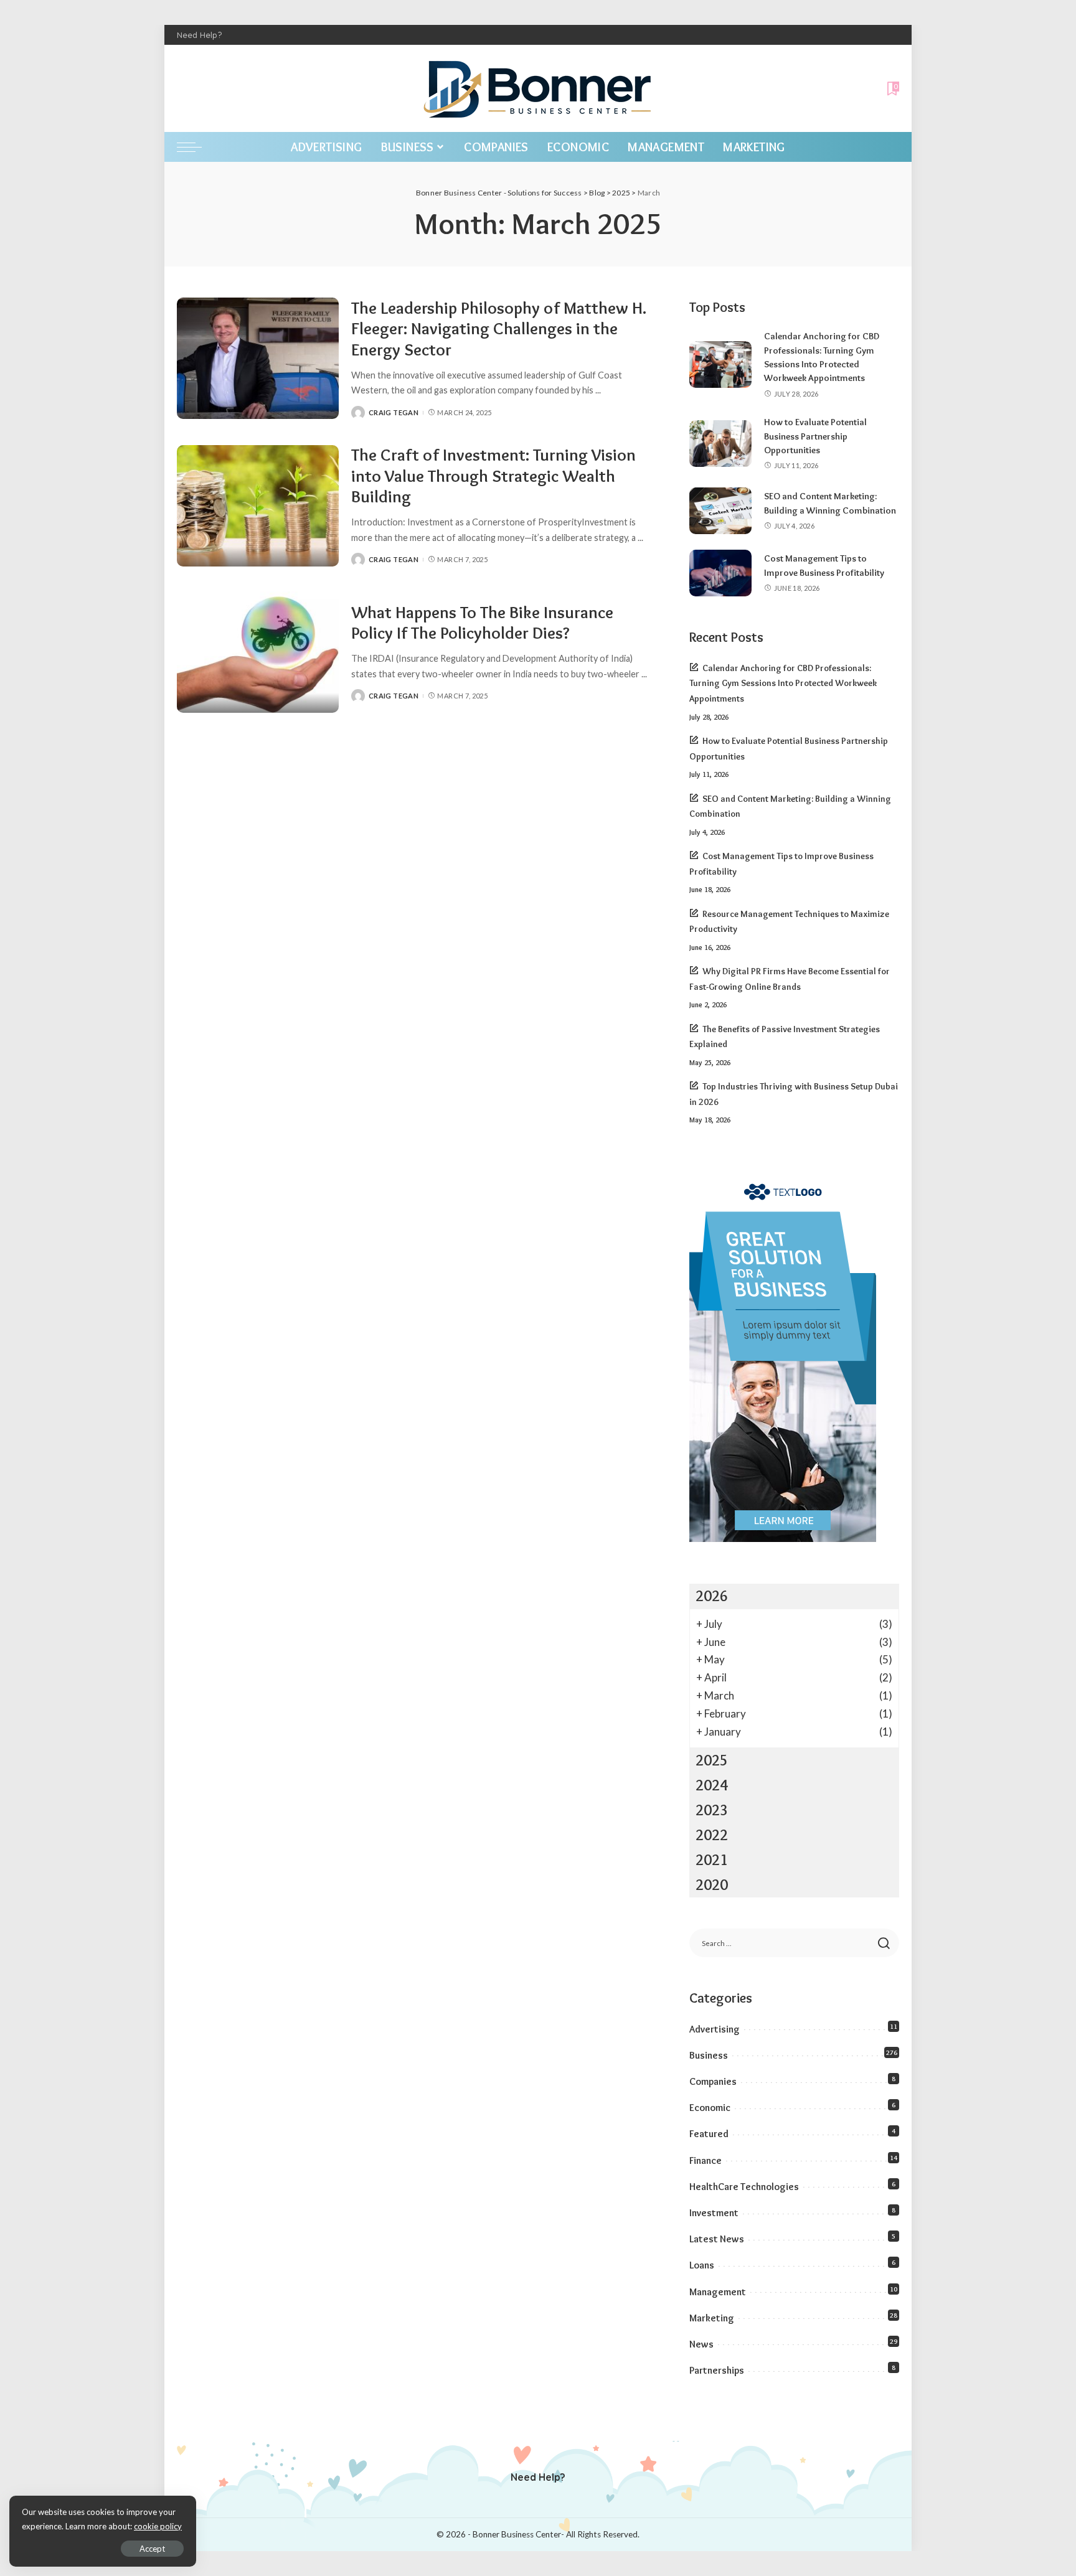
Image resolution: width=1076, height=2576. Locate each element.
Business (709, 2055)
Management (718, 2292)
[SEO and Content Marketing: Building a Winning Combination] (720, 511)
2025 (712, 1760)
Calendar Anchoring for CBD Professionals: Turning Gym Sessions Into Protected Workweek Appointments (783, 683)
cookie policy (158, 2526)
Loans (702, 2265)
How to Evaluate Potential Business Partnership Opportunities (815, 436)
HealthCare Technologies (744, 2187)
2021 (712, 1860)
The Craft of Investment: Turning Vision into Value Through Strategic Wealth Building (493, 476)
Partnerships (717, 2370)
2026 (712, 1596)
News (701, 2344)
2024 (712, 1785)
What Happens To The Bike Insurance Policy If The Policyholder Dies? (482, 623)
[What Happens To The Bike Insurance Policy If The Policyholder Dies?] (258, 652)
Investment (714, 2213)
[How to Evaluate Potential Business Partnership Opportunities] (720, 444)
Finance (706, 2160)
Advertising (715, 2029)
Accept (152, 2549)
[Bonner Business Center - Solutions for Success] (538, 88)
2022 (712, 1835)
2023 (712, 1810)
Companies (713, 2081)
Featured (709, 2134)
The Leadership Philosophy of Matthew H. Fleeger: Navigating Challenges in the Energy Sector (499, 329)
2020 (712, 1885)
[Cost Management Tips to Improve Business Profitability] (720, 573)
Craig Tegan (394, 412)
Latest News (717, 2239)
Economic (710, 2108)
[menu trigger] (196, 147)
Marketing (712, 2318)
